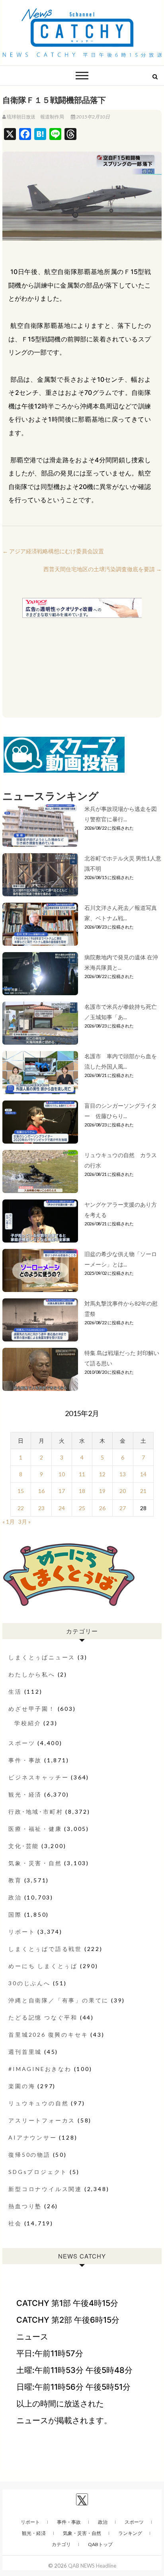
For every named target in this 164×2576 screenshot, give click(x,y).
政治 (15, 1897)
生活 (15, 1691)
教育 (15, 1880)
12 (102, 1474)
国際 (15, 1914)
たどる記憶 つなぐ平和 (43, 2017)
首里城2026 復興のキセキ (48, 2035)
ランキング (130, 2533)
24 (62, 1508)
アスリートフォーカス (42, 2120)
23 (41, 1508)
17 (62, 1491)
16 (41, 1491)
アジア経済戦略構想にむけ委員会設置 (53, 551)
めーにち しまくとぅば (43, 1966)
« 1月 (9, 1522)
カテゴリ (61, 2544)
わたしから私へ (32, 1674)
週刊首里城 (25, 2052)
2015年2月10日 (93, 117)
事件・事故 (25, 1760)
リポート (22, 1932)
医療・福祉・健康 (35, 1829)
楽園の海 (22, 2086)
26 (102, 1508)
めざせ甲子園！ (32, 1709)
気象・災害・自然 (35, 1863)
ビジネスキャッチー (38, 1777)
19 (102, 1491)
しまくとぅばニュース (42, 1657)
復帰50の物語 (29, 2155)
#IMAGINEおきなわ (40, 2069)
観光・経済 (25, 1794)
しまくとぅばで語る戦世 (45, 1949)
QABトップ (100, 2544)
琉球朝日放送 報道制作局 (35, 117)
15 (21, 1491)
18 (82, 1491)
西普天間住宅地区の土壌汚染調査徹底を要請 (102, 569)
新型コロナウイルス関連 (45, 2189)
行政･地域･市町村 (36, 1812)
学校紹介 (28, 1723)
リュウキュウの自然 (38, 2103)
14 (143, 1474)
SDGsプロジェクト (38, 2172)
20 (123, 1491)
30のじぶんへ (29, 1983)
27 (123, 1508)
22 (21, 1508)
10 (62, 1474)
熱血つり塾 (25, 2206)
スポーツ (22, 1743)
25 (82, 1508)
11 (82, 1474)
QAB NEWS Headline (92, 2566)
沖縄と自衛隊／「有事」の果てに (59, 2000)
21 (143, 1491)
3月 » (24, 1522)
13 (123, 1474)
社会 (15, 2223)
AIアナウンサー (32, 2137)
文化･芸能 (24, 1846)
